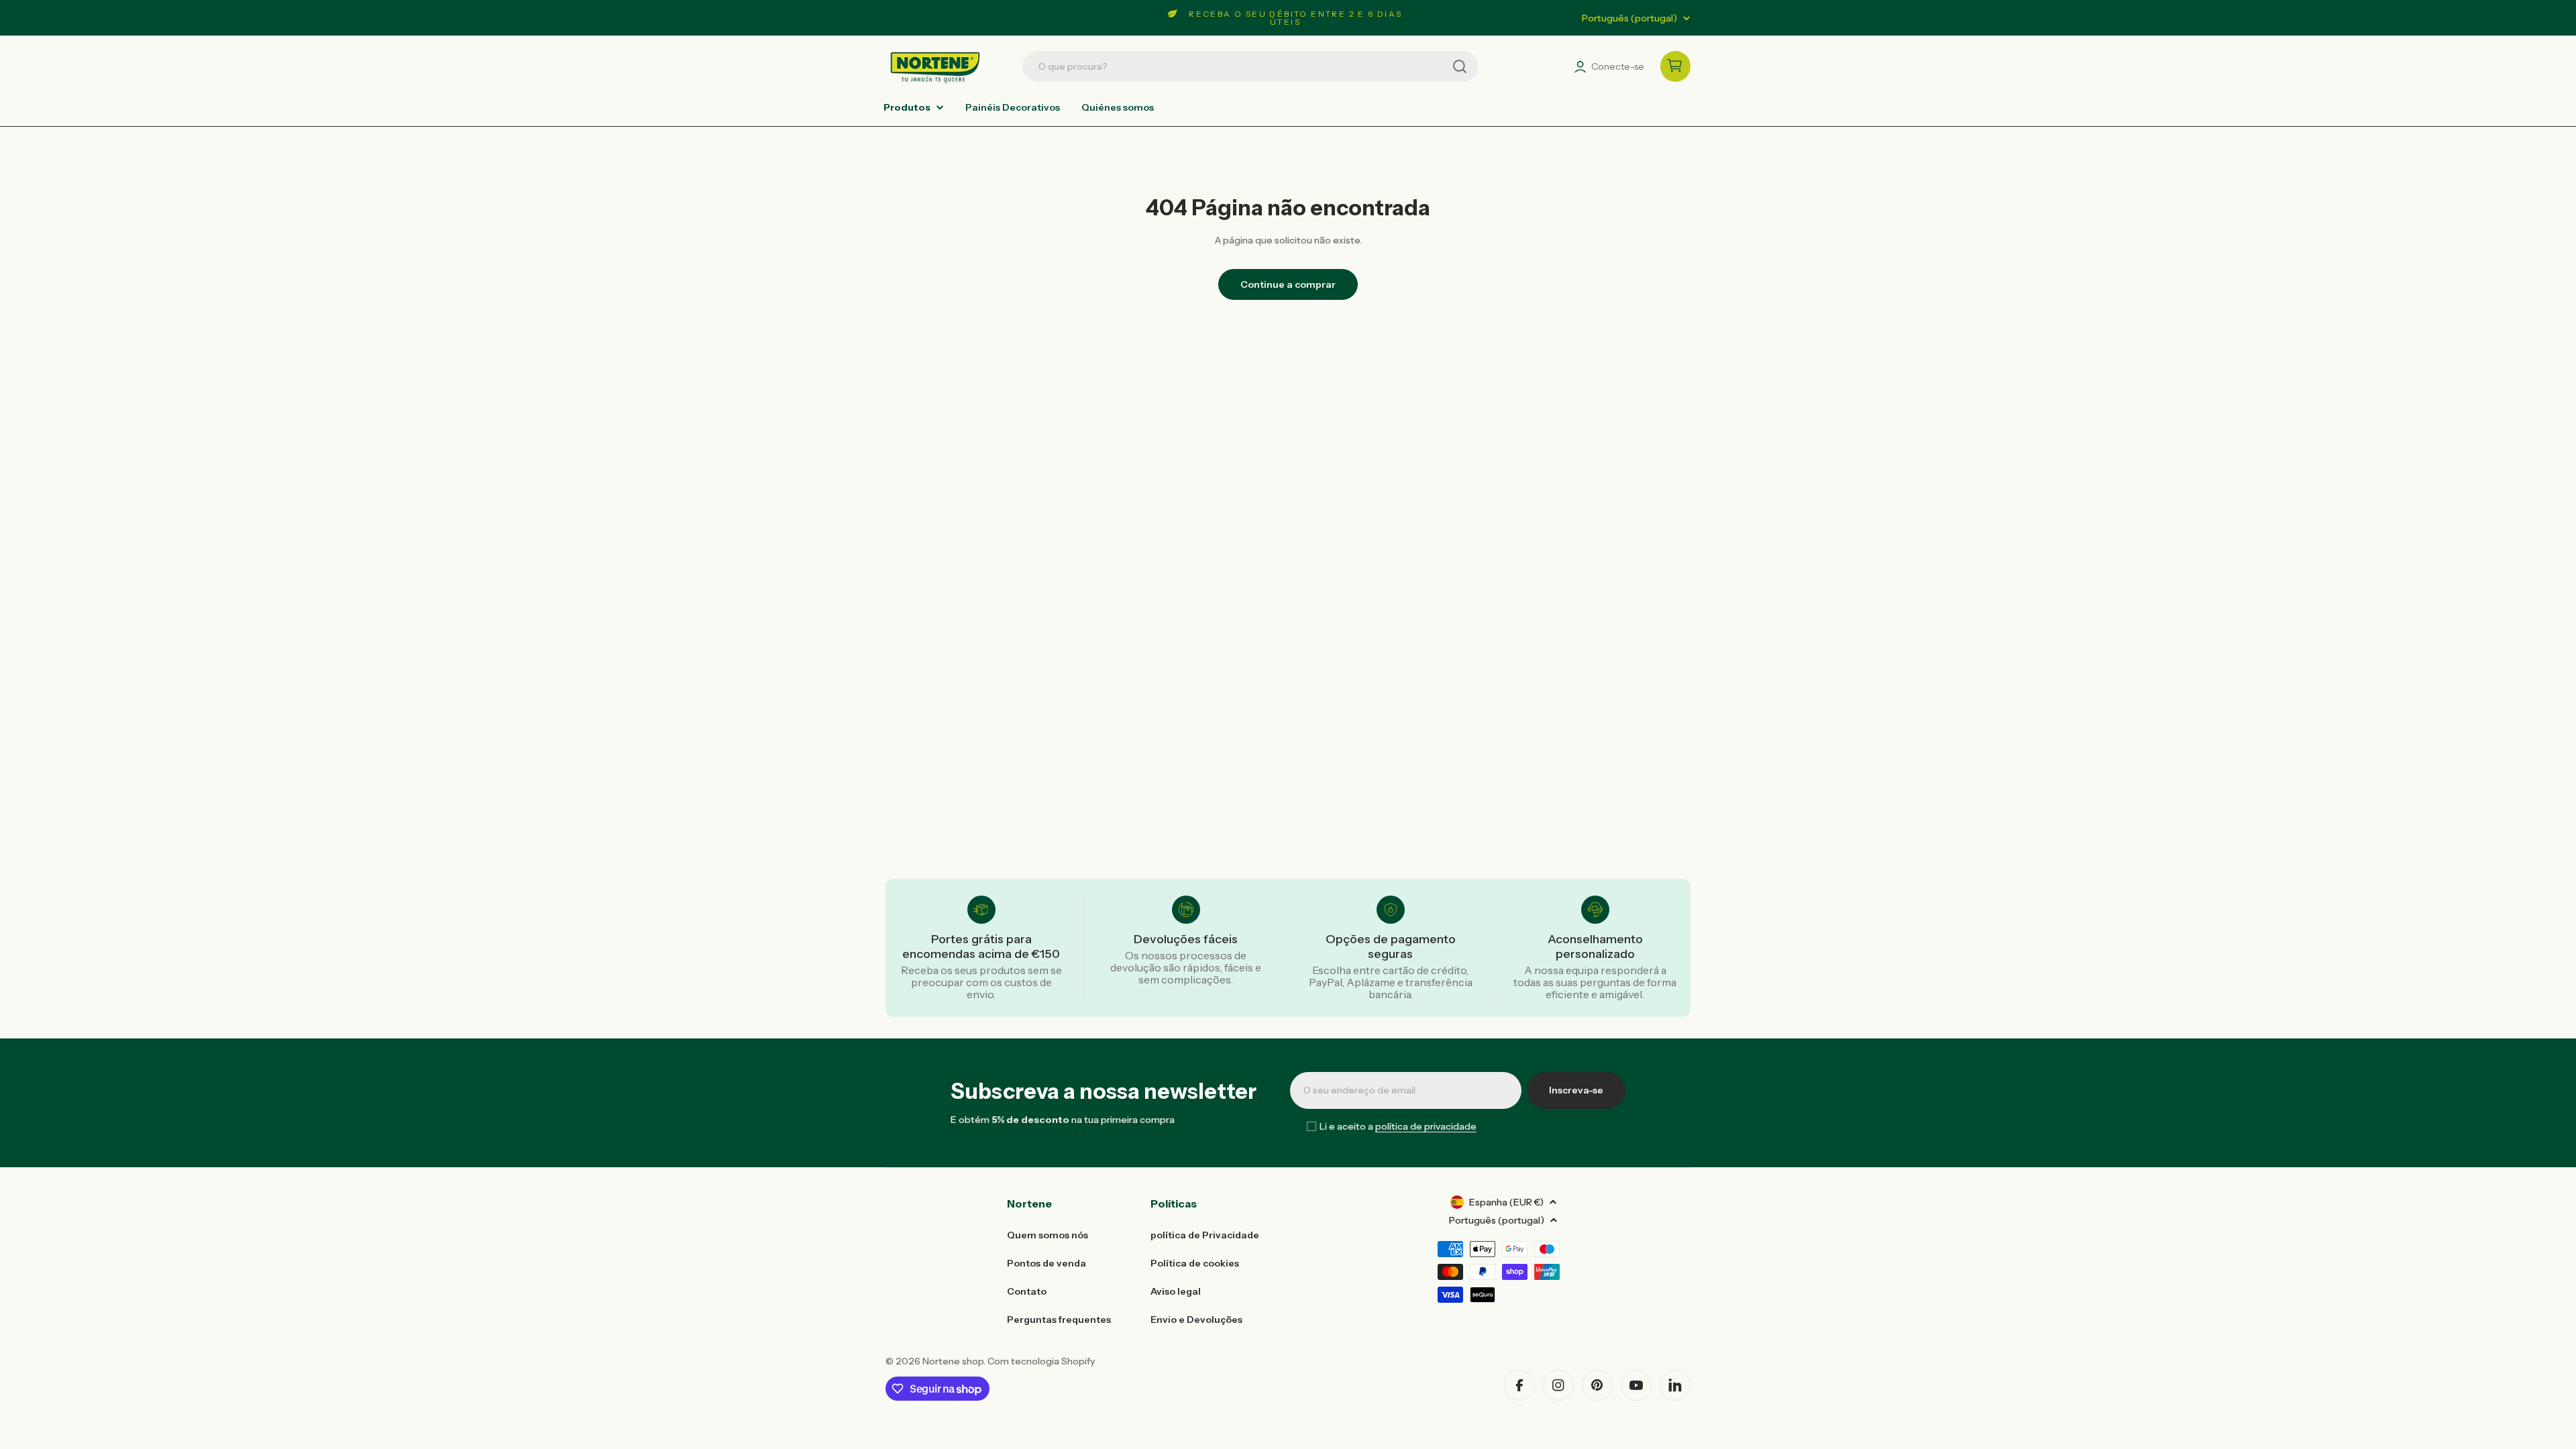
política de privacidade (1426, 1126)
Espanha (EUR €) (1506, 1202)
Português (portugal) (1629, 18)
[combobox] (1250, 66)
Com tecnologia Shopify (1041, 1361)
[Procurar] (1460, 66)
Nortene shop (953, 1361)
